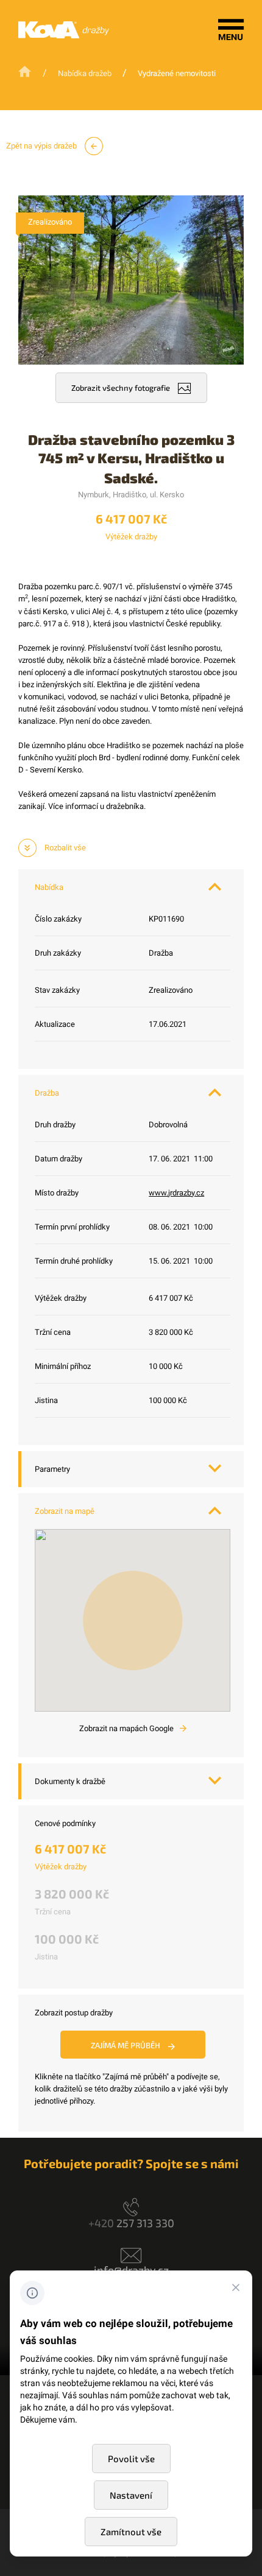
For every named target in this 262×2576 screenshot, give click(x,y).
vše (65, 848)
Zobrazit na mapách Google (127, 1728)
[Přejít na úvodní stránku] (26, 72)
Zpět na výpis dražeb (42, 146)
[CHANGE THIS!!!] (236, 2289)
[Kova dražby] (64, 36)
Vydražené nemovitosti (177, 73)
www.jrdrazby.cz (176, 1193)
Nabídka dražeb (85, 73)
